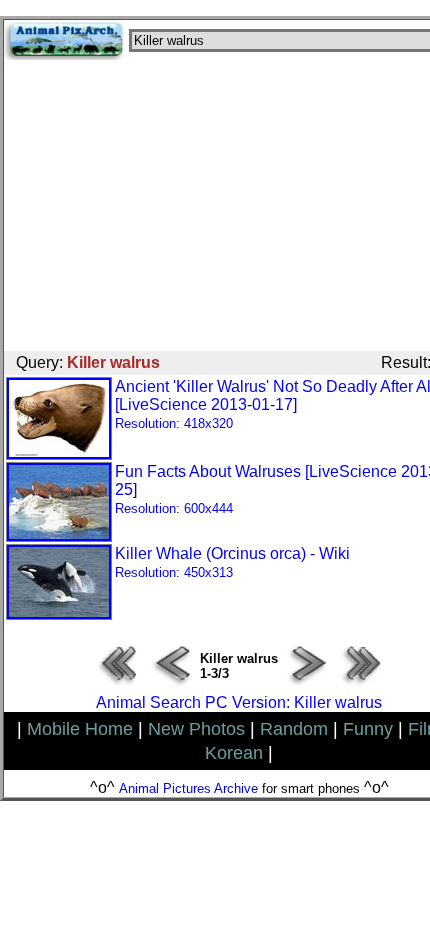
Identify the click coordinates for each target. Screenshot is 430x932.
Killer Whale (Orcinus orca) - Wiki (232, 562)
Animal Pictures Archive (188, 788)
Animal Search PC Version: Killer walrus (239, 702)
